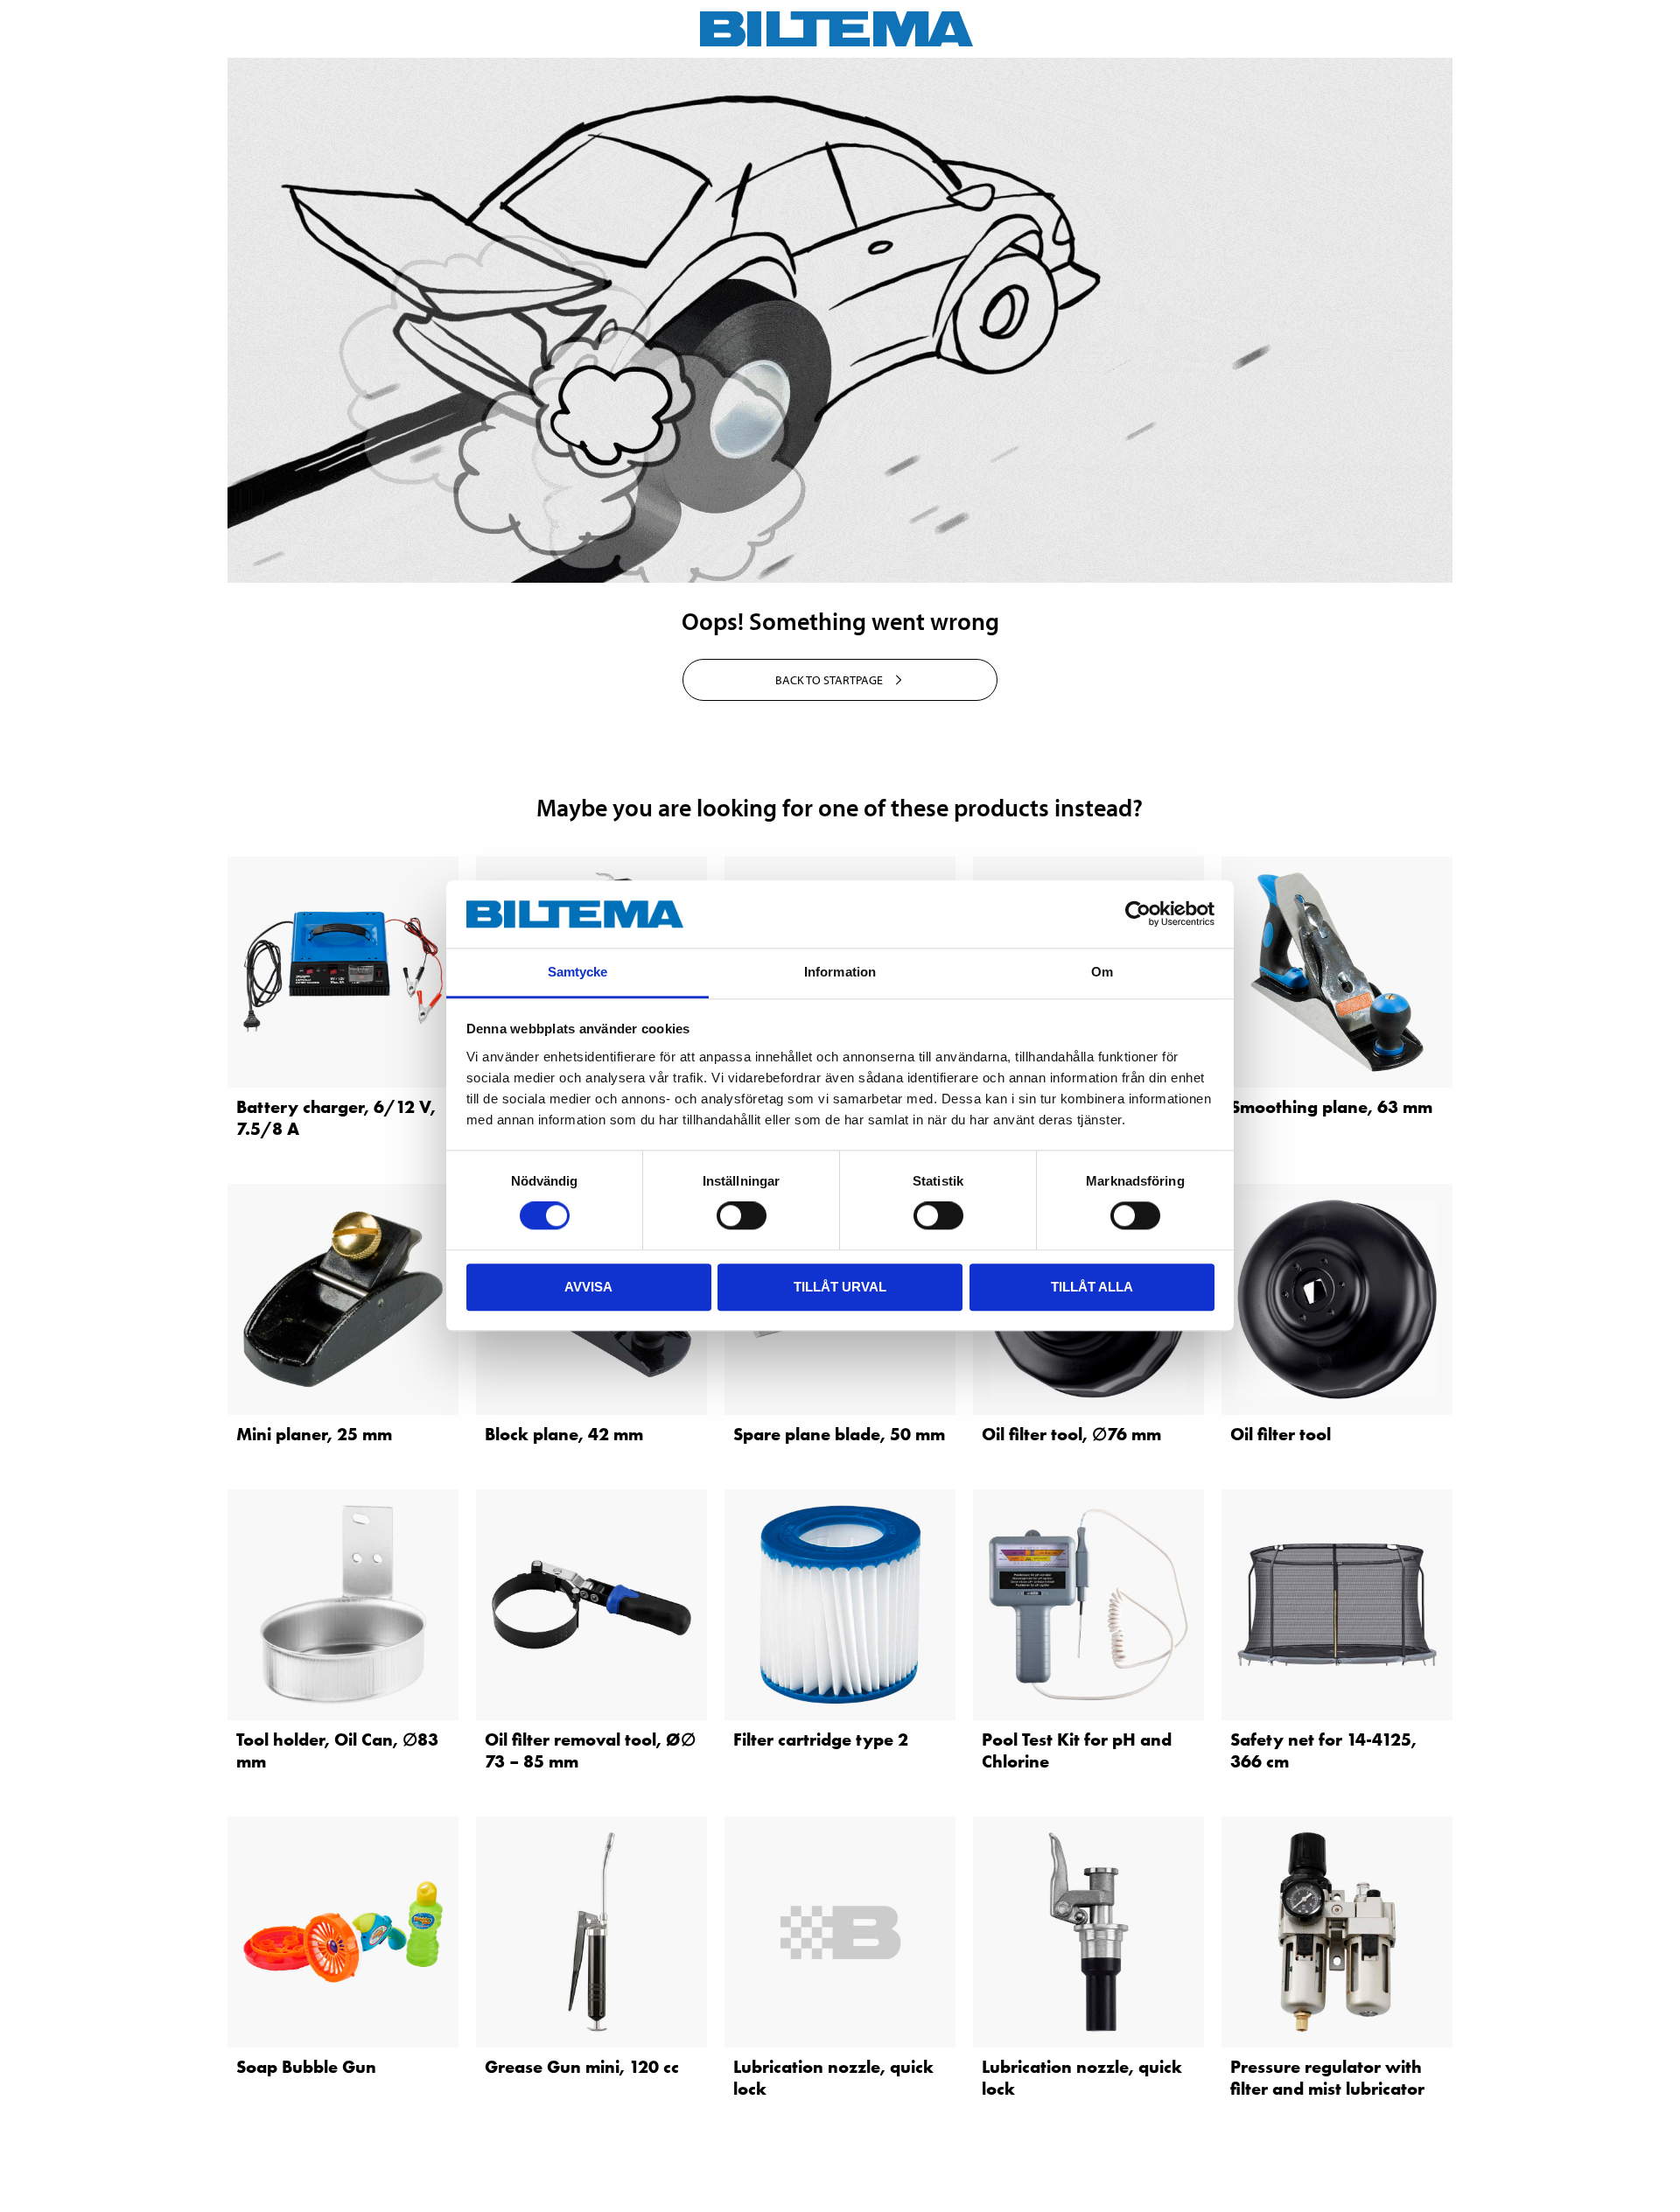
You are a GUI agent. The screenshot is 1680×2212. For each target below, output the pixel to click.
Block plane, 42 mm (564, 1434)
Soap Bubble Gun (306, 2067)
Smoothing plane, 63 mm (1331, 1107)
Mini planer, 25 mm (314, 1434)
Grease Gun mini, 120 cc (582, 2067)
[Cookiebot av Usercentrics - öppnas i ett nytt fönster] (1138, 914)
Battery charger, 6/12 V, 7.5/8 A (336, 1118)
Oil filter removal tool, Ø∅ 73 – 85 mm (590, 1750)
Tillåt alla (1092, 1287)
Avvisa (588, 1287)
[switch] (742, 1215)
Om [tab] (1102, 972)
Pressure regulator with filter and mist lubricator (1327, 2078)
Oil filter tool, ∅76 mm (1071, 1434)
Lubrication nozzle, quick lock (833, 2078)
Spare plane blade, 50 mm (839, 1434)
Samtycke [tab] (578, 972)
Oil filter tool (1281, 1434)
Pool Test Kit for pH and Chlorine (1077, 1750)
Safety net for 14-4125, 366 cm (1323, 1750)
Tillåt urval (840, 1287)
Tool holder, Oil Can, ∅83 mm (337, 1750)
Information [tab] (840, 972)
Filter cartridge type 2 (821, 1739)
